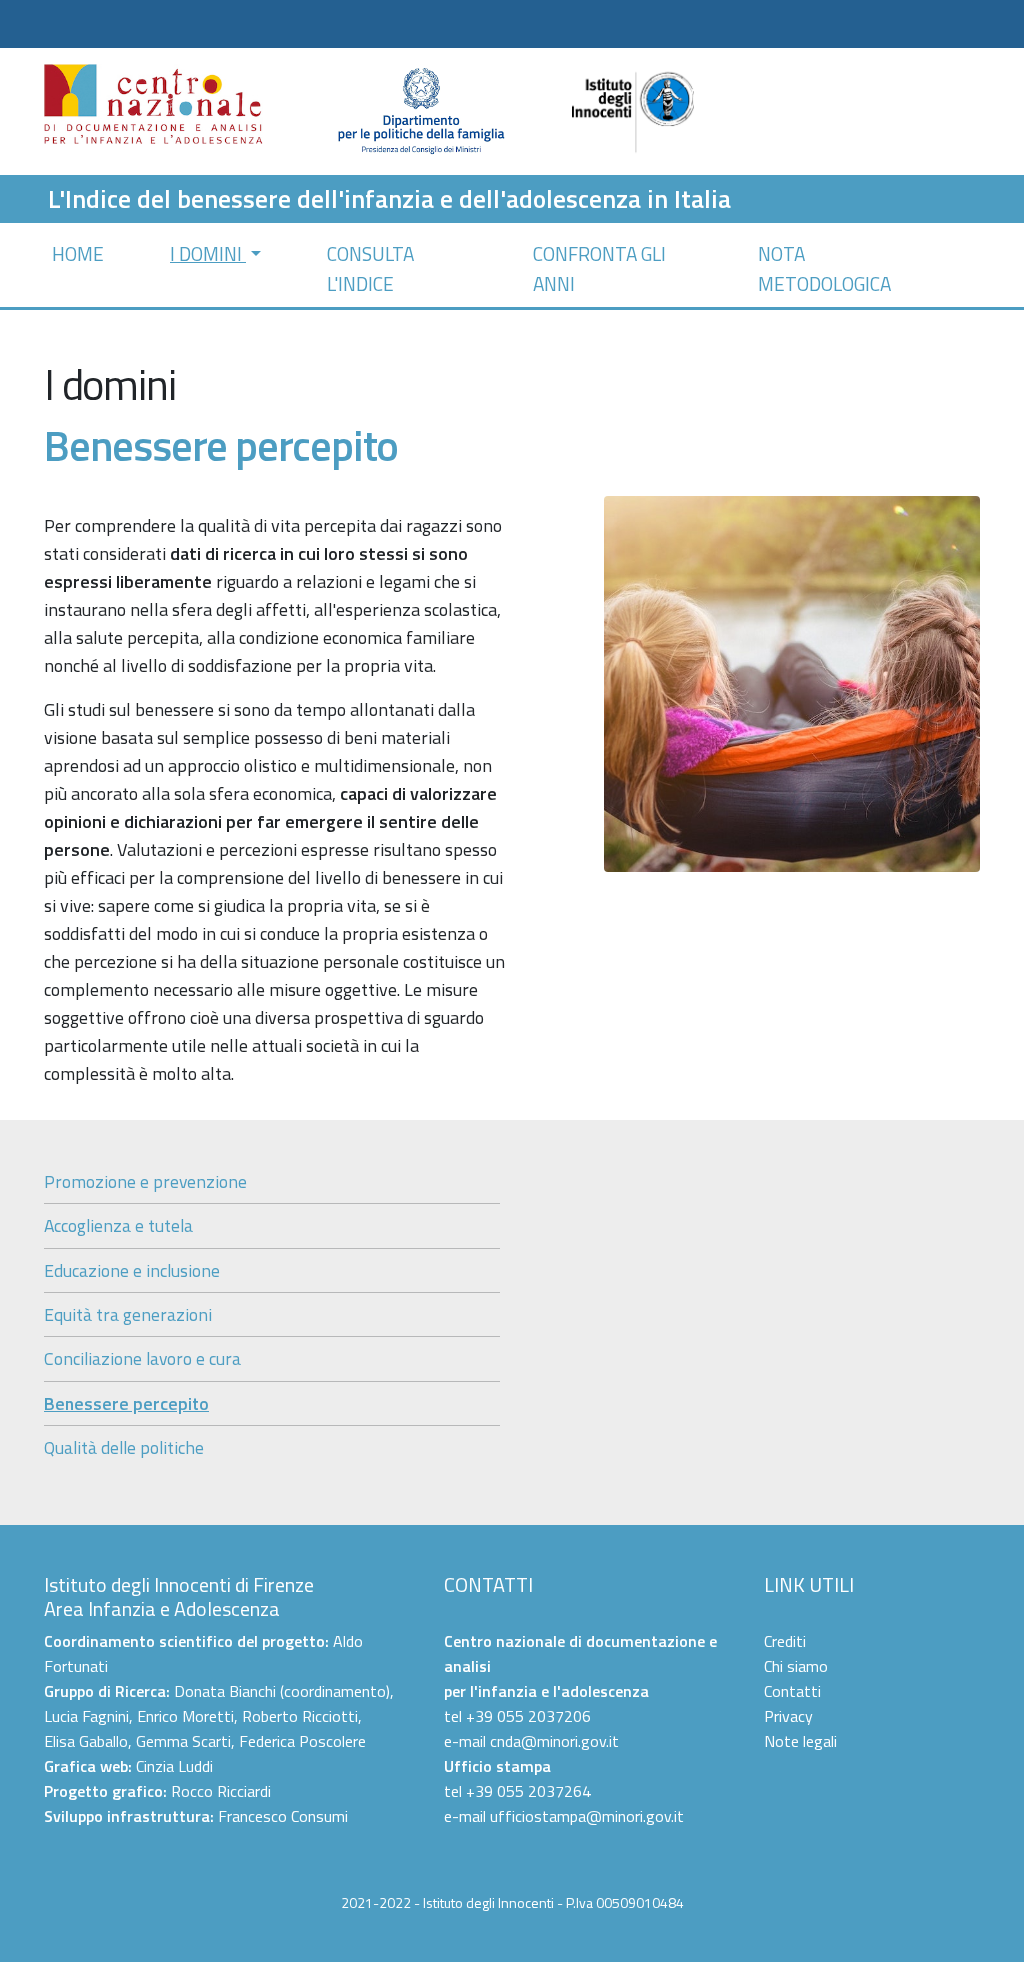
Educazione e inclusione (132, 1270)
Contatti (792, 1691)
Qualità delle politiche (124, 1447)
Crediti (785, 1641)
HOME (78, 253)
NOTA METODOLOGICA (824, 268)
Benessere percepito (126, 1403)
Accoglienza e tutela (118, 1225)
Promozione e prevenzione (145, 1181)
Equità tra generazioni (128, 1314)
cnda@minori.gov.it (554, 1741)
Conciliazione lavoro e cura (142, 1358)
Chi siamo (796, 1666)
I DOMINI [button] (208, 253)
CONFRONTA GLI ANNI (599, 268)
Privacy (788, 1716)
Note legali (800, 1741)
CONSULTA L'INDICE (370, 268)
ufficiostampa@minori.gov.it (587, 1816)
